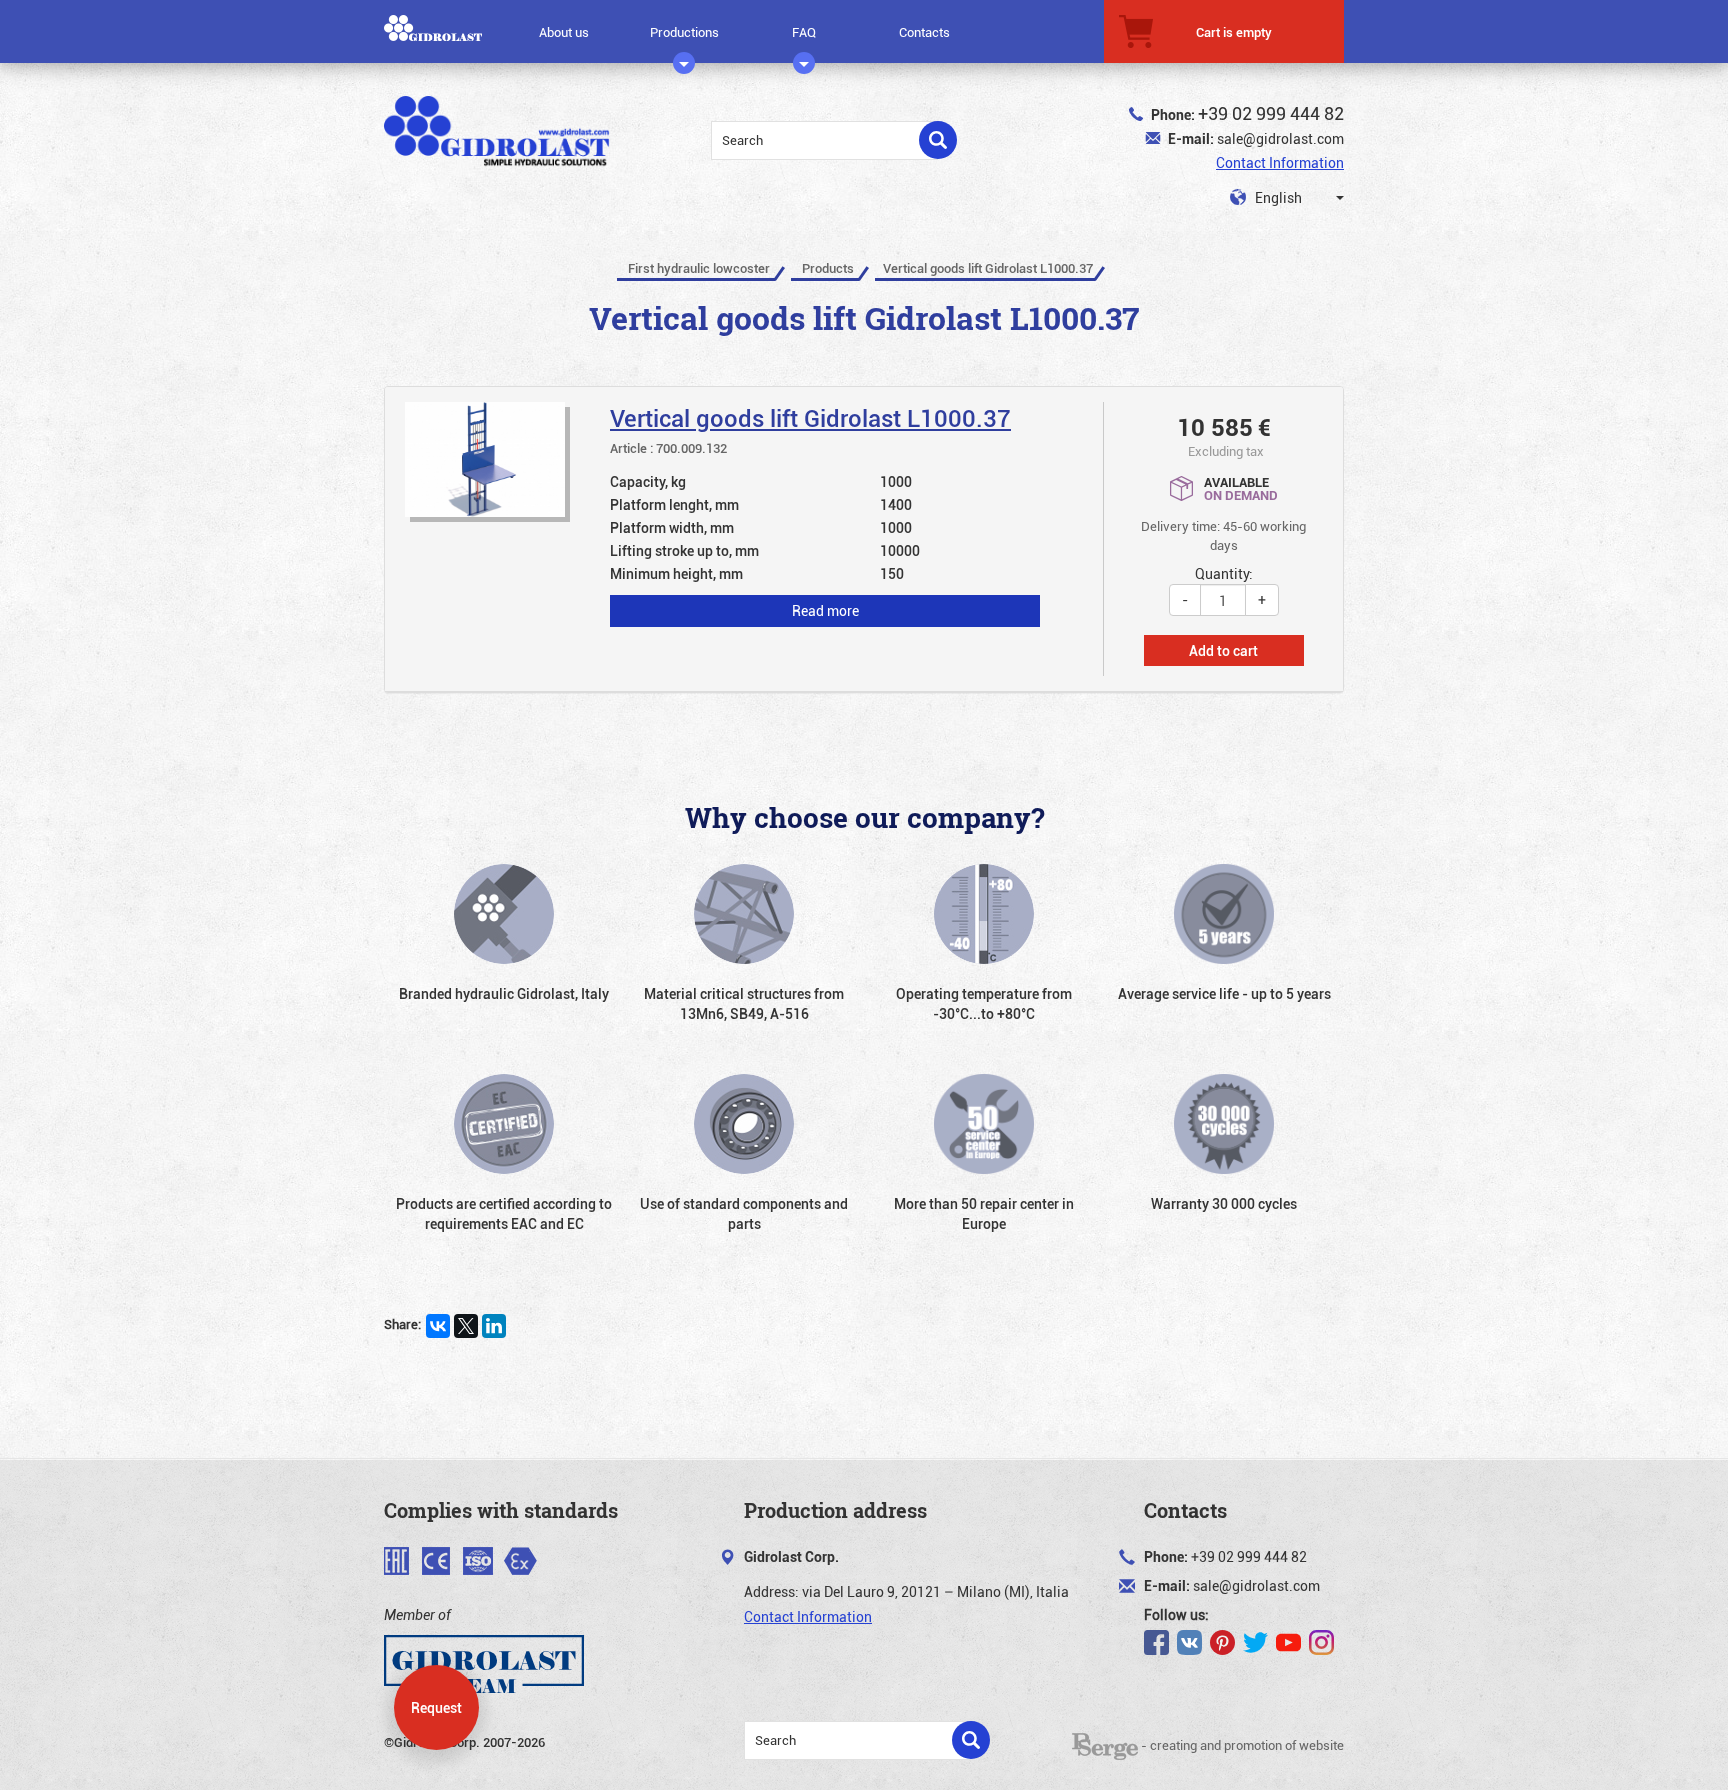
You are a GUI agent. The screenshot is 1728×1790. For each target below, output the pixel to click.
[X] (466, 1326)
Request (436, 1707)
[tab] (864, 539)
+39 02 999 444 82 (1271, 113)
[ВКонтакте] (438, 1326)
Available (1241, 487)
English (1277, 197)
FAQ (804, 32)
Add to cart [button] (1223, 650)
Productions (684, 32)
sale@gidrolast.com (1280, 138)
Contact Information (1280, 162)
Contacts (924, 32)
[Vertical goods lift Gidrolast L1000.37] (755, 519)
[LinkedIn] (494, 1326)
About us (564, 32)
